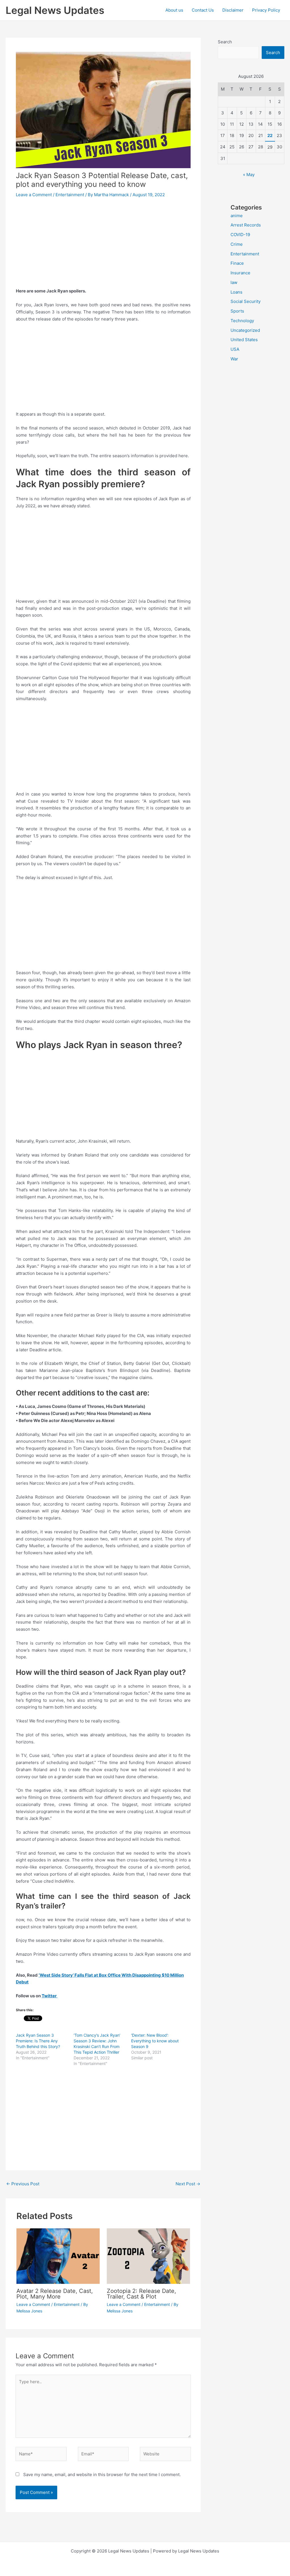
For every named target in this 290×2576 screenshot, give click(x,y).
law (234, 282)
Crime (237, 244)
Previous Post (23, 2184)
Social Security (246, 301)
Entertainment (70, 195)
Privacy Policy (266, 10)
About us (174, 10)
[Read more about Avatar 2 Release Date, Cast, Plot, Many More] (58, 2256)
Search (225, 42)
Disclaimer (233, 10)
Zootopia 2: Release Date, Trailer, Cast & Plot (141, 2294)
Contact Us (203, 10)
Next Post (188, 2184)
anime (237, 216)
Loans (236, 292)
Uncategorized (245, 330)
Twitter (50, 1996)
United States (244, 340)
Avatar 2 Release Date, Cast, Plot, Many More (55, 2294)
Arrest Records (246, 225)
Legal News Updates (55, 10)
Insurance (240, 273)
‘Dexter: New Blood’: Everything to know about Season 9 (155, 2041)
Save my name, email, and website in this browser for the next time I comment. (102, 2475)
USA (235, 349)
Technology (242, 321)
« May (249, 175)
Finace (237, 263)
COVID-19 (240, 235)
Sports (237, 311)
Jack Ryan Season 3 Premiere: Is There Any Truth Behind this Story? (38, 2041)
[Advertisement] (103, 246)
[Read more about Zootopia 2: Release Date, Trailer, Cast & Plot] (148, 2256)
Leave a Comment (34, 195)
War (234, 359)
